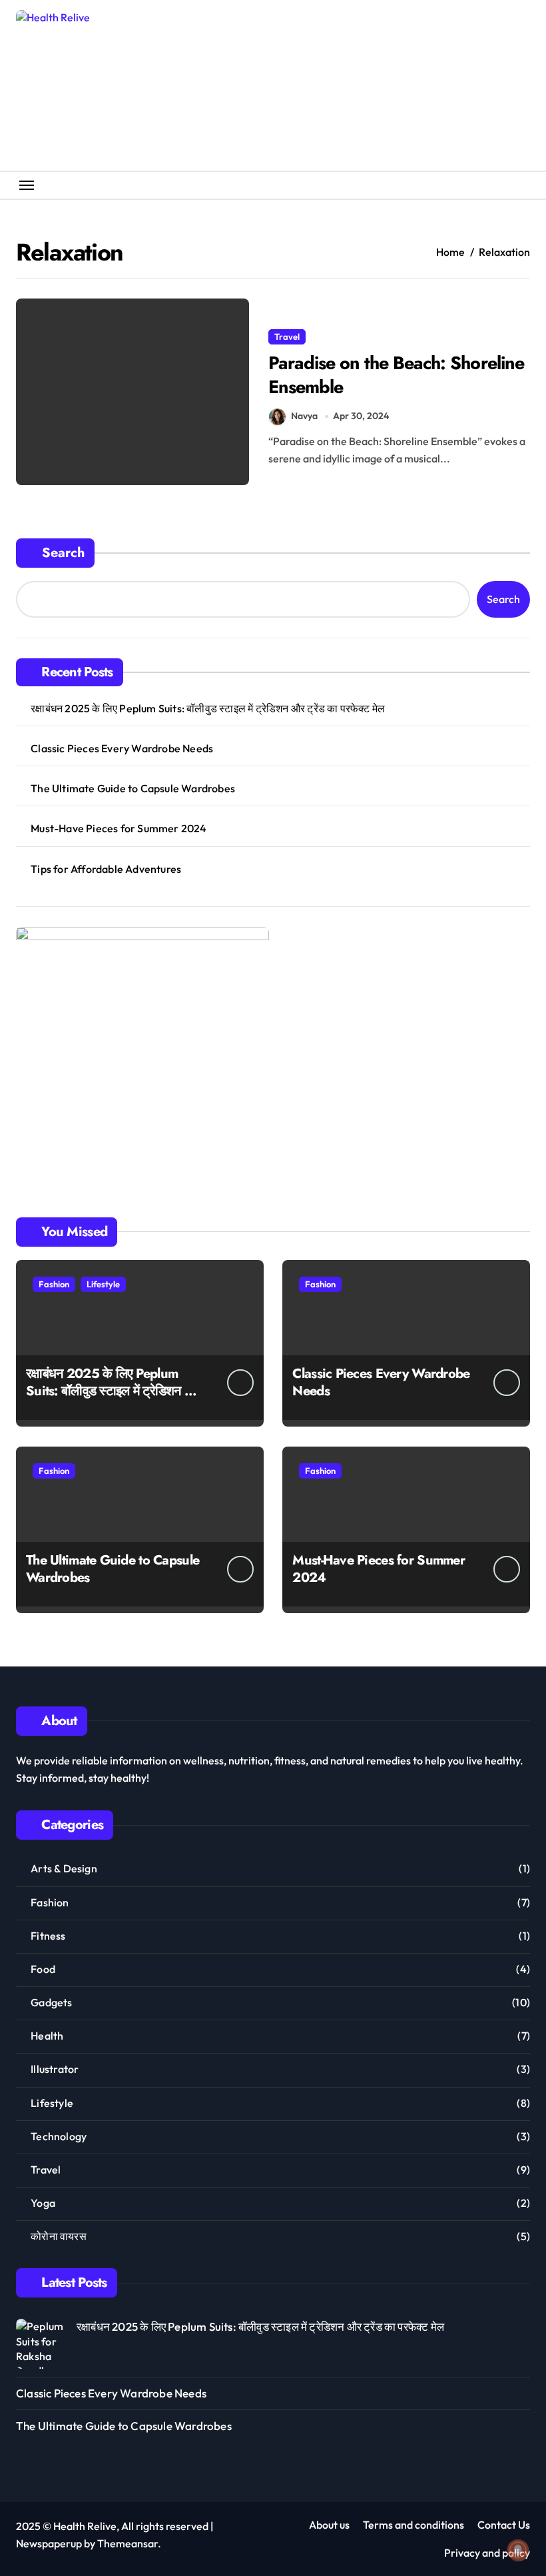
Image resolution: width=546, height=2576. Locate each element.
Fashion (54, 1284)
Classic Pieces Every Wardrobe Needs (122, 748)
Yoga (43, 2203)
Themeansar (128, 2543)
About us (329, 2525)
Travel (287, 336)
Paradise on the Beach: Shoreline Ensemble (396, 374)
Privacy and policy (487, 2553)
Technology (59, 2136)
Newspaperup (49, 2543)
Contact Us (504, 2525)
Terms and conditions (413, 2525)
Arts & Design (64, 1868)
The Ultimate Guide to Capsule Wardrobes (133, 788)
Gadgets (51, 2002)
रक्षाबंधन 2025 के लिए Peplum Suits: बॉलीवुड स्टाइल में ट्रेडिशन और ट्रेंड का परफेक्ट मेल (208, 708)
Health (47, 2036)
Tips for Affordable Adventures (106, 869)
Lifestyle (103, 1284)
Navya (304, 416)
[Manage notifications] (518, 2550)
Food (43, 1969)
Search (63, 553)
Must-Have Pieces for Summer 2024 (119, 828)
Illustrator (55, 2069)
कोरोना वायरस (59, 2236)
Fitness (48, 1936)
